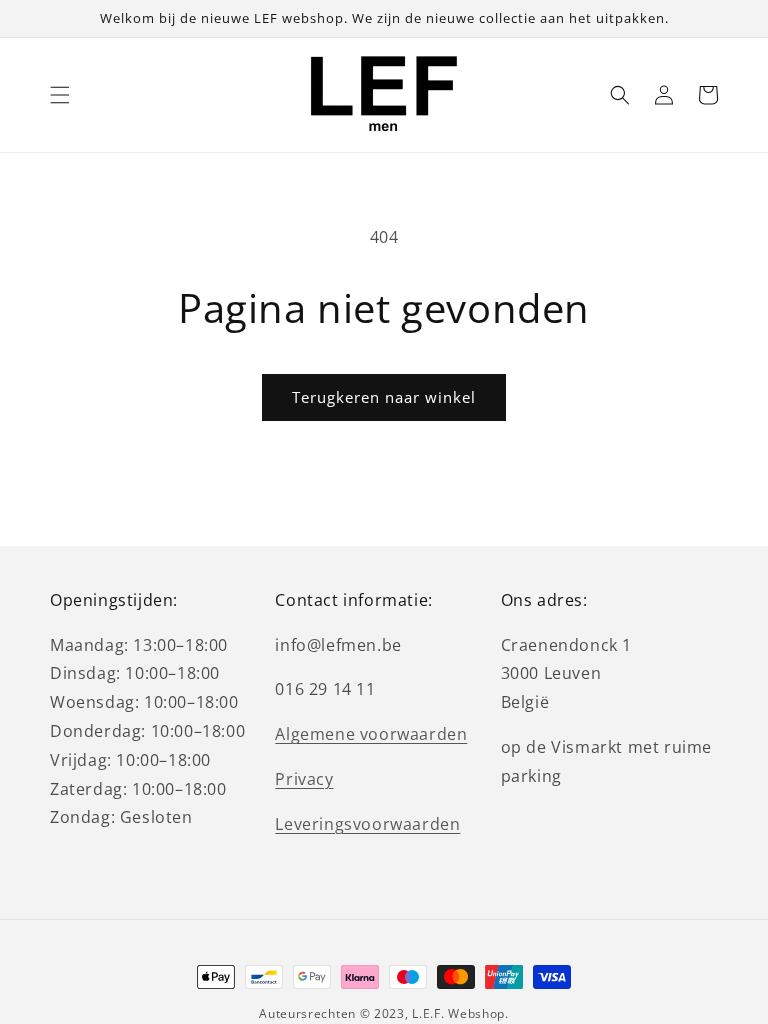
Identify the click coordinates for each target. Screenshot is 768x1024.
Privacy (304, 779)
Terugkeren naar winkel (384, 397)
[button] (60, 95)
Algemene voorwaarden (371, 734)
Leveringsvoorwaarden (367, 824)
